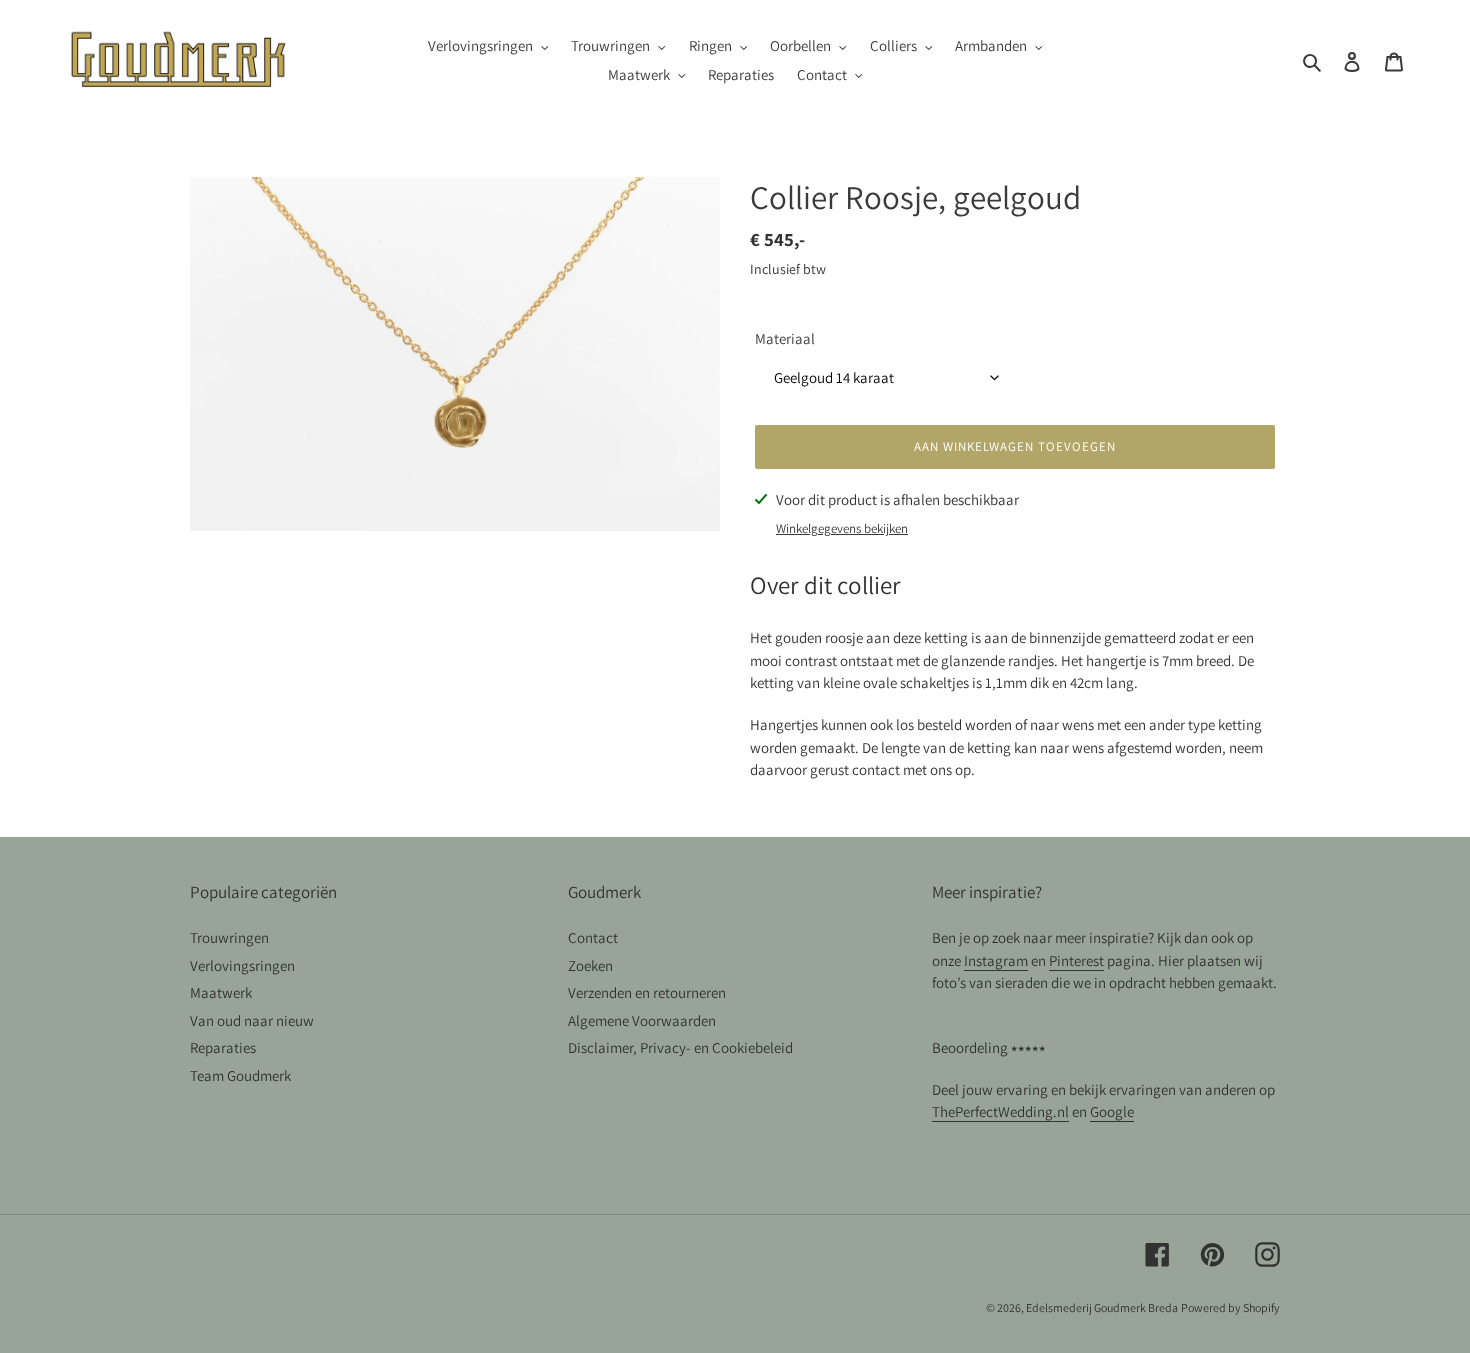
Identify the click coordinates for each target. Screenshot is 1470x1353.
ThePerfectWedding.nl (1000, 1111)
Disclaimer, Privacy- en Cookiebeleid (680, 1047)
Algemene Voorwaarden (642, 1020)
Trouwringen (229, 937)
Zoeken (590, 965)
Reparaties (223, 1047)
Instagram (996, 960)
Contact (593, 937)
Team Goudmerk (240, 1075)
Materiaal (785, 338)
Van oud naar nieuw (252, 1020)
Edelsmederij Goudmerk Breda (1102, 1307)
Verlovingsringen (242, 965)
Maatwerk (221, 992)
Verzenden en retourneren (647, 992)
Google (1112, 1111)
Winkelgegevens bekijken (842, 528)
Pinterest (1076, 960)
